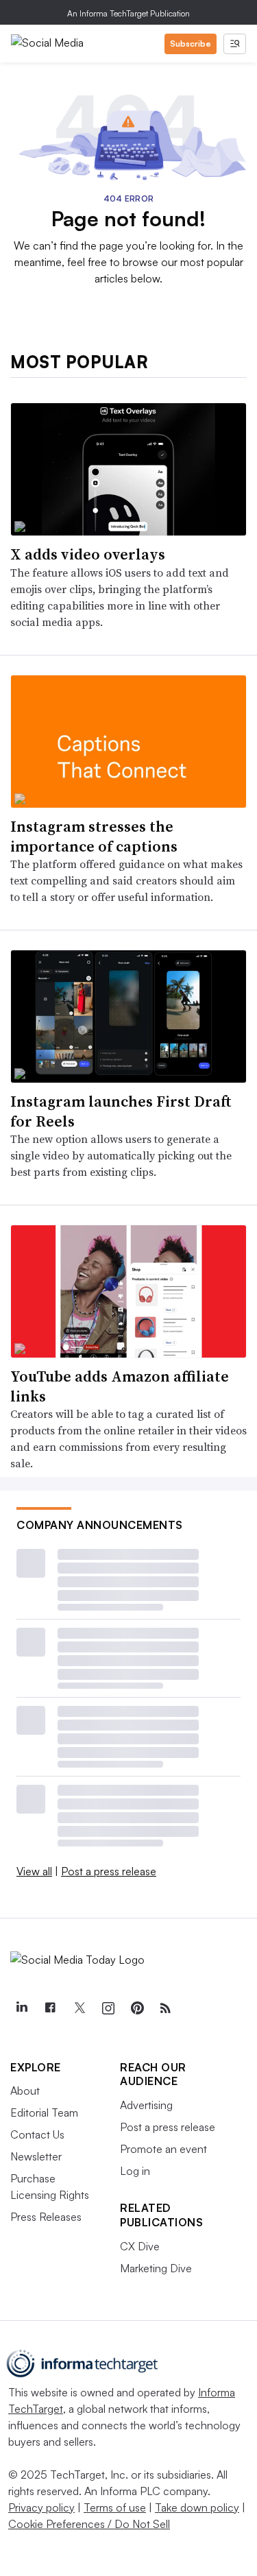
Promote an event (163, 2149)
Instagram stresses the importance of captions (94, 836)
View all (34, 1871)
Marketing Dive (156, 2268)
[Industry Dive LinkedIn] (21, 2008)
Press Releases (46, 2217)
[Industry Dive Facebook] (50, 2008)
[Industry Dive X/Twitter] (79, 2008)
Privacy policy (41, 2507)
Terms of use (115, 2507)
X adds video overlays (88, 554)
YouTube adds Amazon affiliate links (120, 1386)
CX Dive (140, 2246)
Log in (135, 2171)
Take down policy (197, 2507)
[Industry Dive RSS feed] (165, 2008)
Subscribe (191, 44)
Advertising (146, 2105)
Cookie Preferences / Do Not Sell (89, 2524)
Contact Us (37, 2134)
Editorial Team (44, 2112)
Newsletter (36, 2156)
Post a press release (109, 1871)
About (25, 2091)
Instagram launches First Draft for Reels (121, 1111)
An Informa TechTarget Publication (128, 13)
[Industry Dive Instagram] (108, 2008)
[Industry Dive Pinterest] (136, 2008)
